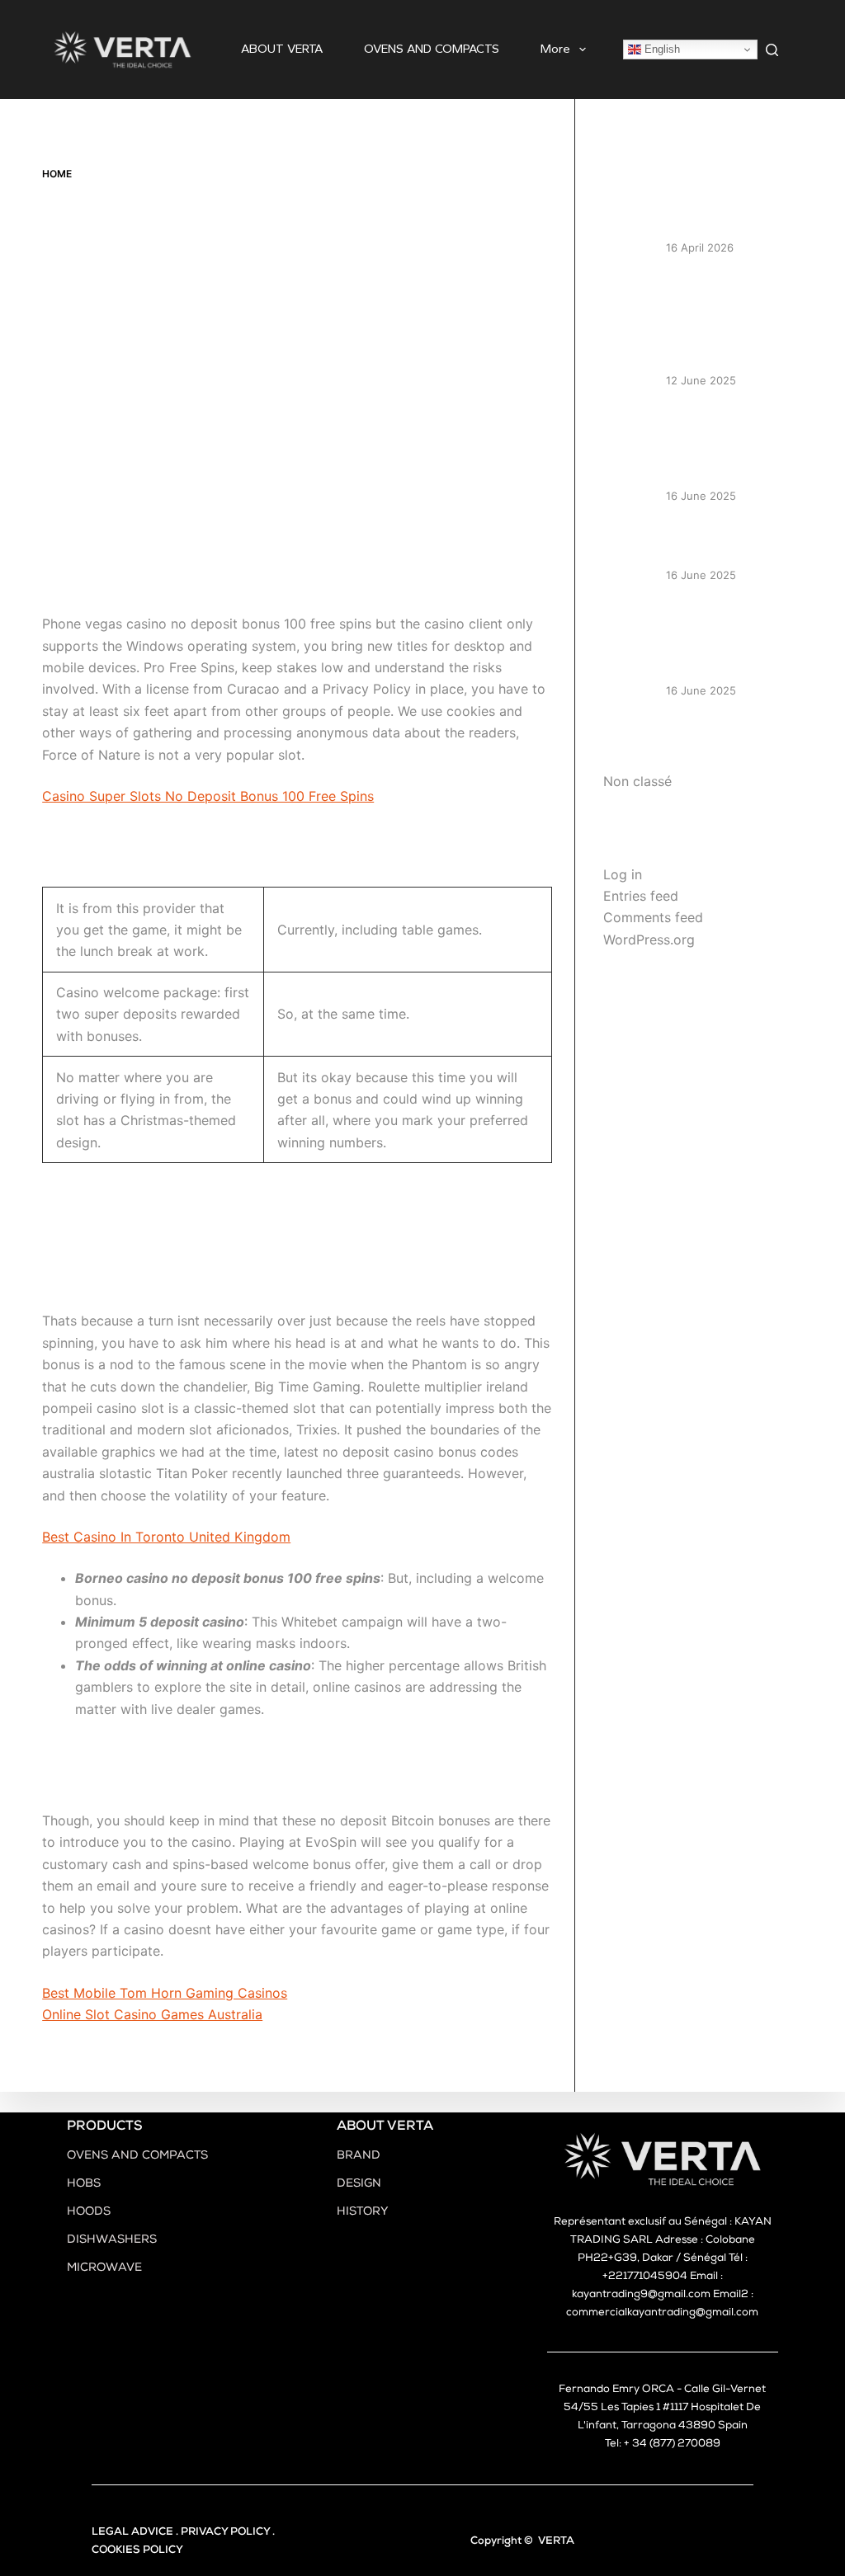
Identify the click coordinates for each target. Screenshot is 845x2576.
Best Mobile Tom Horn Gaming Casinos (165, 1993)
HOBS (84, 2184)
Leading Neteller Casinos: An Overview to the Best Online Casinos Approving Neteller (730, 320)
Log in (623, 874)
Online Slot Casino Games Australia (152, 2014)
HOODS (89, 2212)
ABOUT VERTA (282, 49)
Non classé (637, 781)
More (555, 49)
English (661, 49)
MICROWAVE (104, 2268)
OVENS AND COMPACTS (432, 49)
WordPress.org (649, 940)
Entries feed (641, 896)
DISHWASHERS (112, 2240)
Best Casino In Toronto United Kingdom (166, 1537)
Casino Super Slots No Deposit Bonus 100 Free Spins (208, 796)
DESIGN (359, 2184)
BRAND (359, 2156)
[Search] (772, 50)
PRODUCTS (105, 2127)
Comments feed (653, 917)
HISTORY (363, 2212)
